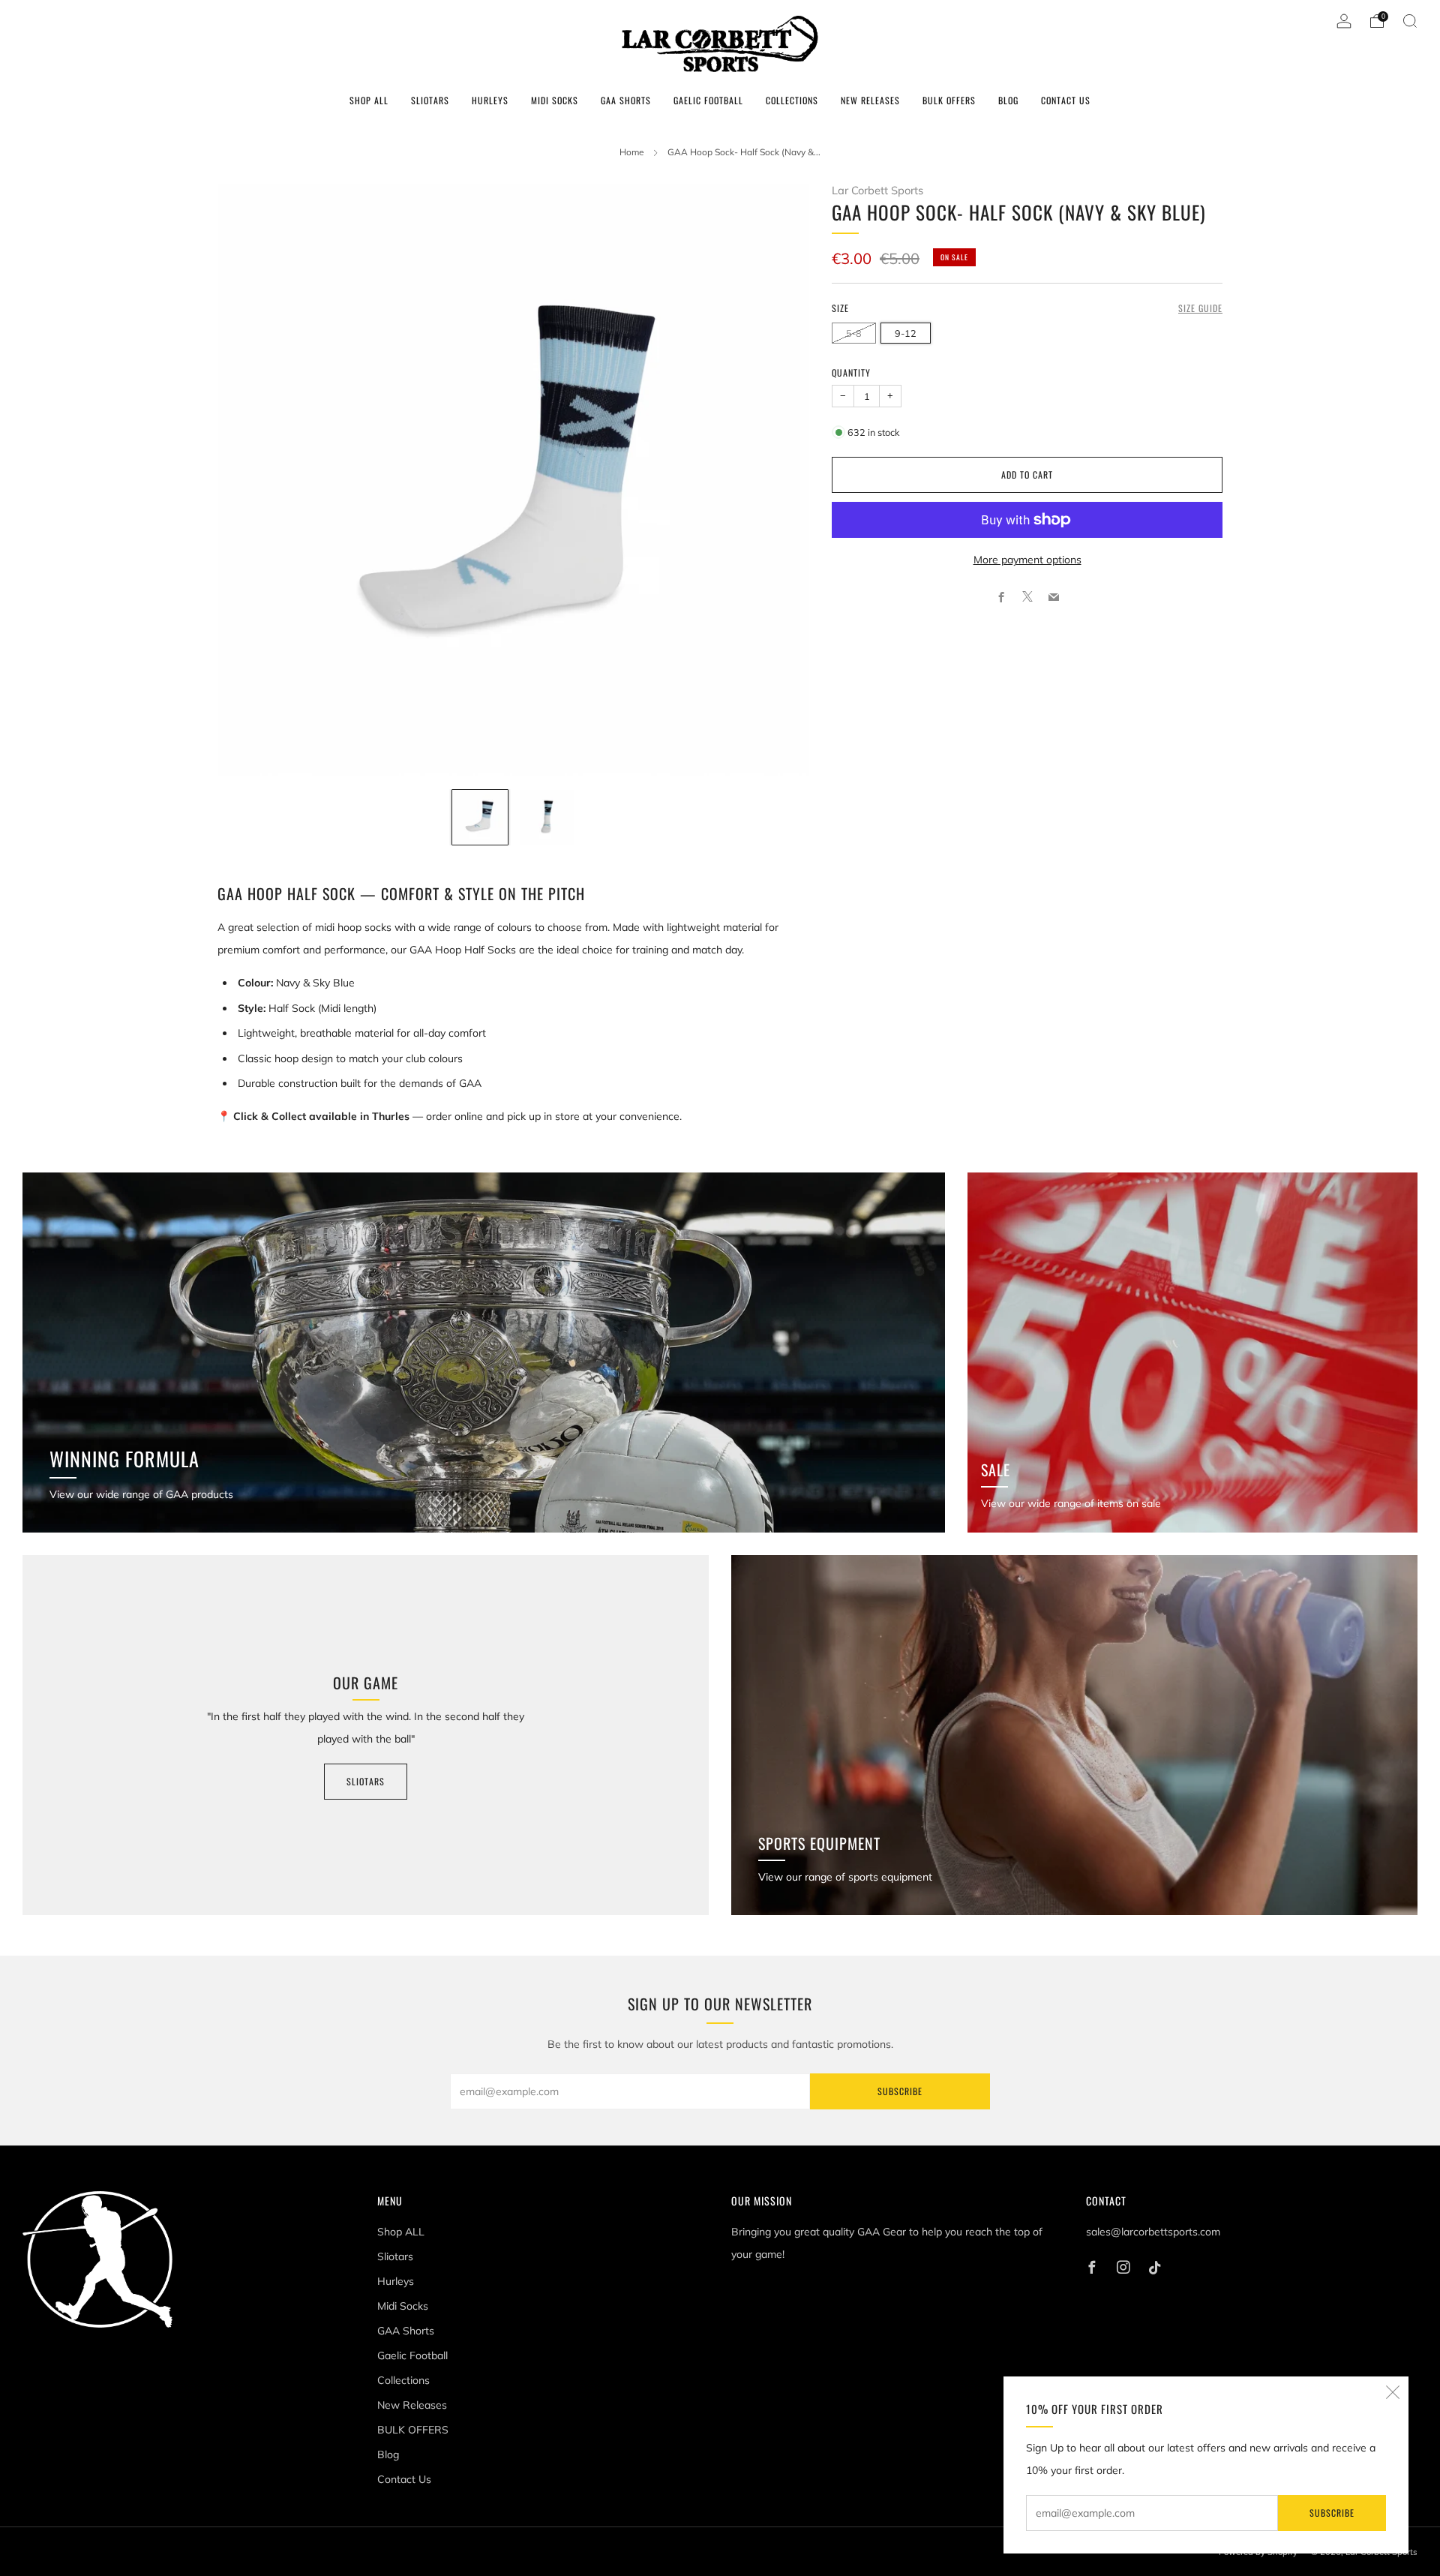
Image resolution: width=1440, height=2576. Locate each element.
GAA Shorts (626, 100)
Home (631, 152)
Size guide (1200, 308)
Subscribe (1332, 2513)
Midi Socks (555, 100)
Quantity (851, 372)
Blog (1008, 100)
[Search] (1410, 21)
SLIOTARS (366, 1781)
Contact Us (1066, 100)
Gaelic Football (708, 100)
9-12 (906, 332)
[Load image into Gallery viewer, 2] (547, 818)
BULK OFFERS (949, 100)
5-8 (854, 332)
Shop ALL (369, 100)
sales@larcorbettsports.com (1153, 2232)
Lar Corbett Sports (877, 190)
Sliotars (430, 100)
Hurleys (490, 100)
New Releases (870, 100)
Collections (792, 100)
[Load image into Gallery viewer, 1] (480, 818)
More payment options (1027, 560)
